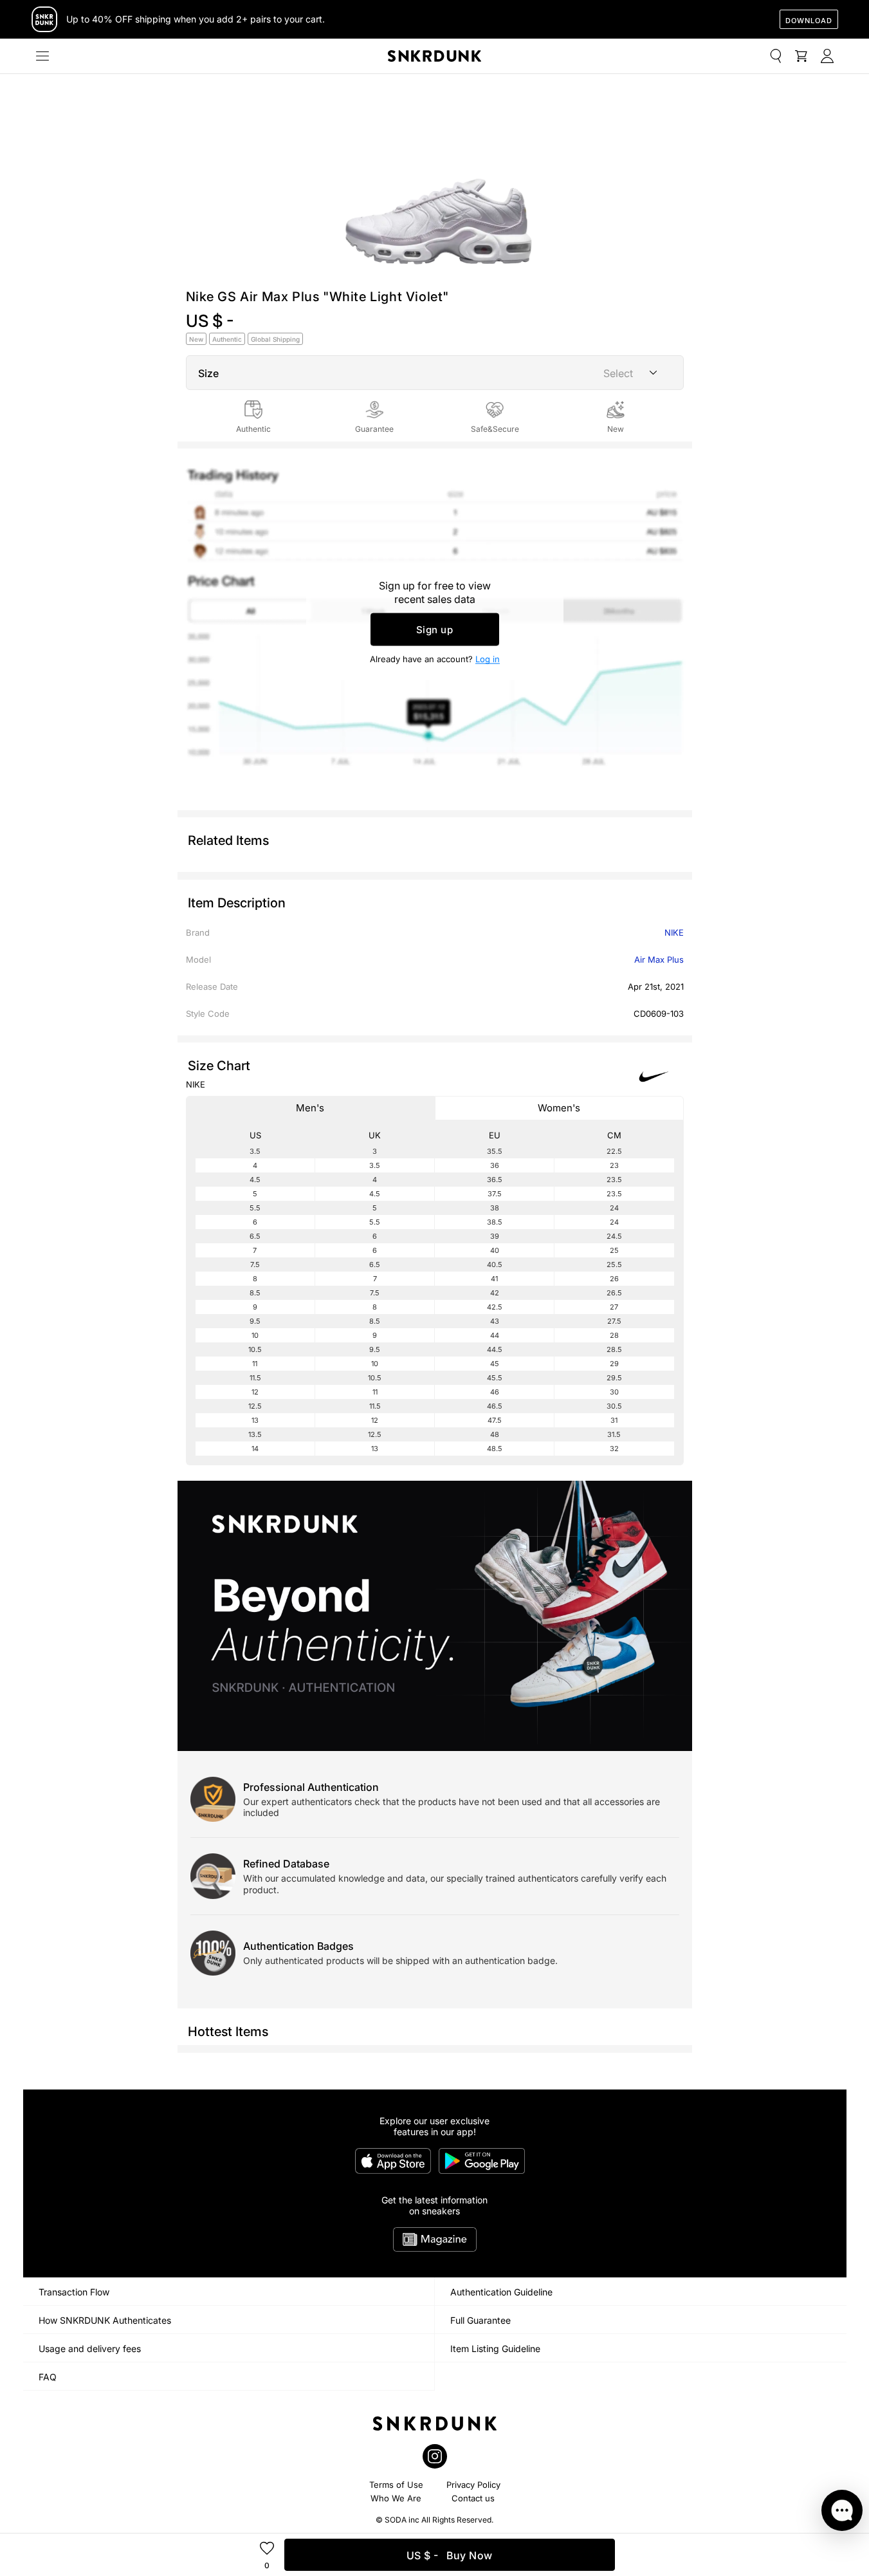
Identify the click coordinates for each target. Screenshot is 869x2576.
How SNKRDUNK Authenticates (105, 2320)
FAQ (48, 2377)
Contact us (473, 2498)
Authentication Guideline (501, 2292)
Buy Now (450, 2555)
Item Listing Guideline (495, 2349)
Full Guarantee (480, 2320)
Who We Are (396, 2498)
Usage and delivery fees (90, 2349)
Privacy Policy (473, 2485)
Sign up (435, 630)
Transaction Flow (74, 2292)
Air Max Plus (659, 959)
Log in (488, 659)
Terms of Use (396, 2485)
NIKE (674, 932)
